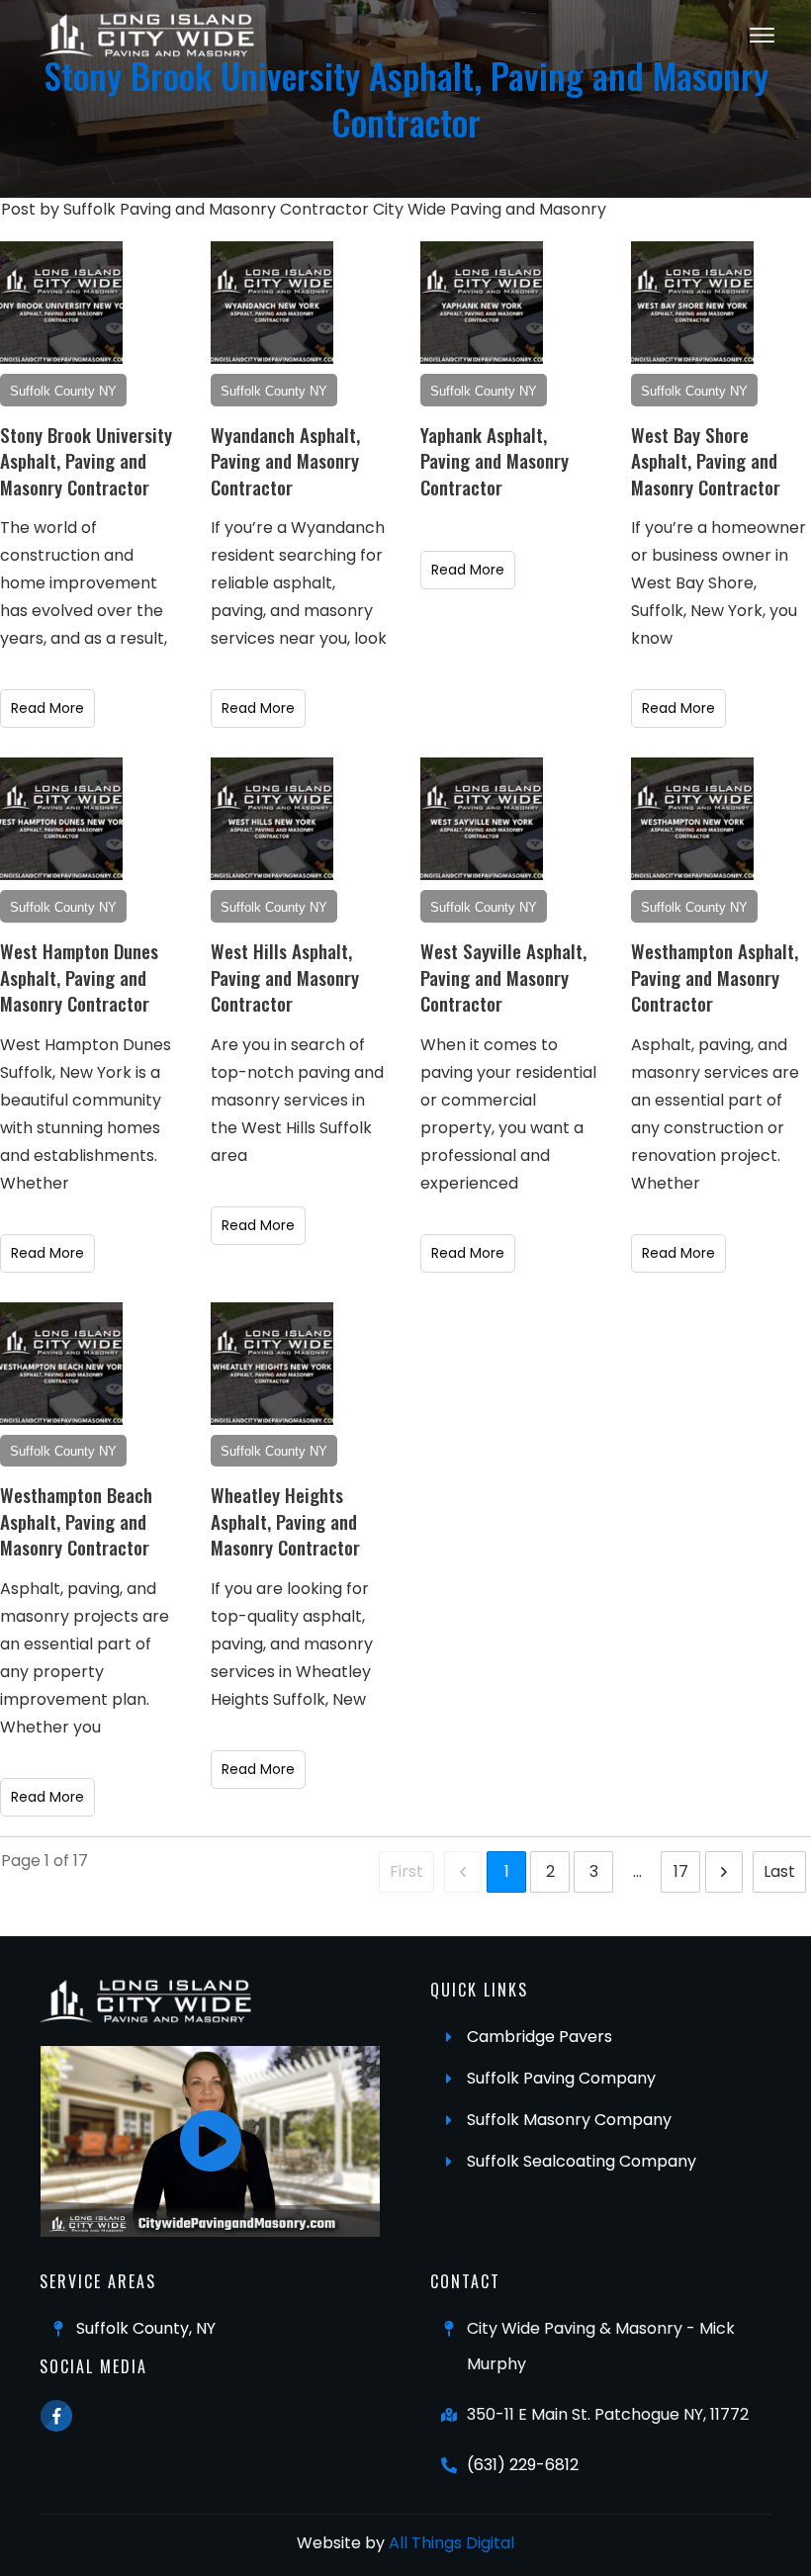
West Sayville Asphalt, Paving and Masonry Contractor (503, 977)
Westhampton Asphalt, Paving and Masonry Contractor (715, 977)
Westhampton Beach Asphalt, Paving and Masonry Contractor (76, 1520)
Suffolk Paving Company (561, 2078)
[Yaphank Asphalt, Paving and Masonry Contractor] (482, 303)
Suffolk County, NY (146, 2328)
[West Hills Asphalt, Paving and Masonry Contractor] (272, 819)
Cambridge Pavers (540, 2037)
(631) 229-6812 (523, 2465)
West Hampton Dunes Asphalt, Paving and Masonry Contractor (79, 977)
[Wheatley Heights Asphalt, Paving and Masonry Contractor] (272, 1364)
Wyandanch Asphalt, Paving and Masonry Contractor (285, 460)
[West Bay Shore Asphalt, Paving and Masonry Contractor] (692, 303)
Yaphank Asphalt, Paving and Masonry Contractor (495, 460)
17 (681, 1871)
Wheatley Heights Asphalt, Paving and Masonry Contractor (285, 1520)
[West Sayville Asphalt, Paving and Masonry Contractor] (482, 819)
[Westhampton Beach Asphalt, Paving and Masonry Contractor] (61, 1364)
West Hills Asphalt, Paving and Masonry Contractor (285, 977)
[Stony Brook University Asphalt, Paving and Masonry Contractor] (61, 303)
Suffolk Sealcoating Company (582, 2161)
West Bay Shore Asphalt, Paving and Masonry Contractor (706, 460)
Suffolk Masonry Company (569, 2120)
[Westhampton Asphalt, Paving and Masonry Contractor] (692, 819)
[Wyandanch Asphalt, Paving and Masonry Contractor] (272, 303)
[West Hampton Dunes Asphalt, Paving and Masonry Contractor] (61, 819)
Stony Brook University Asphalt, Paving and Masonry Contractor (86, 460)
